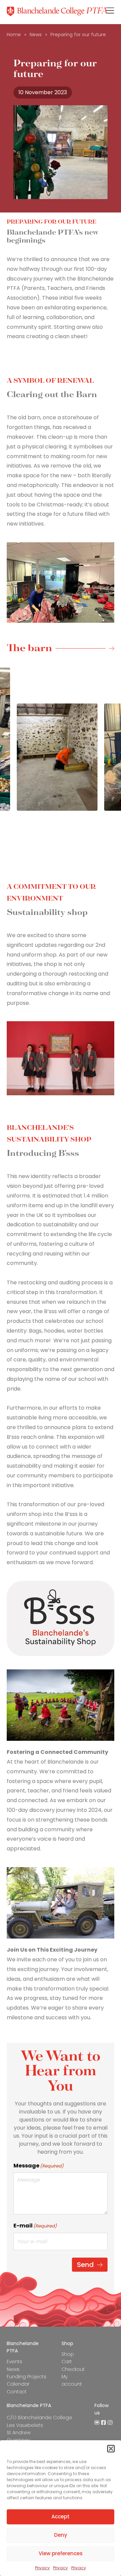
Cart (67, 2362)
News (36, 35)
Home (14, 35)
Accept (61, 2517)
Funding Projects (27, 2377)
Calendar (18, 2384)
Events (14, 2362)
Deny (61, 2535)
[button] (111, 2449)
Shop (68, 2354)
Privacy (42, 2568)
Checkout (73, 2369)
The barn (29, 649)
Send (85, 2265)
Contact (17, 2392)
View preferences (61, 2553)
